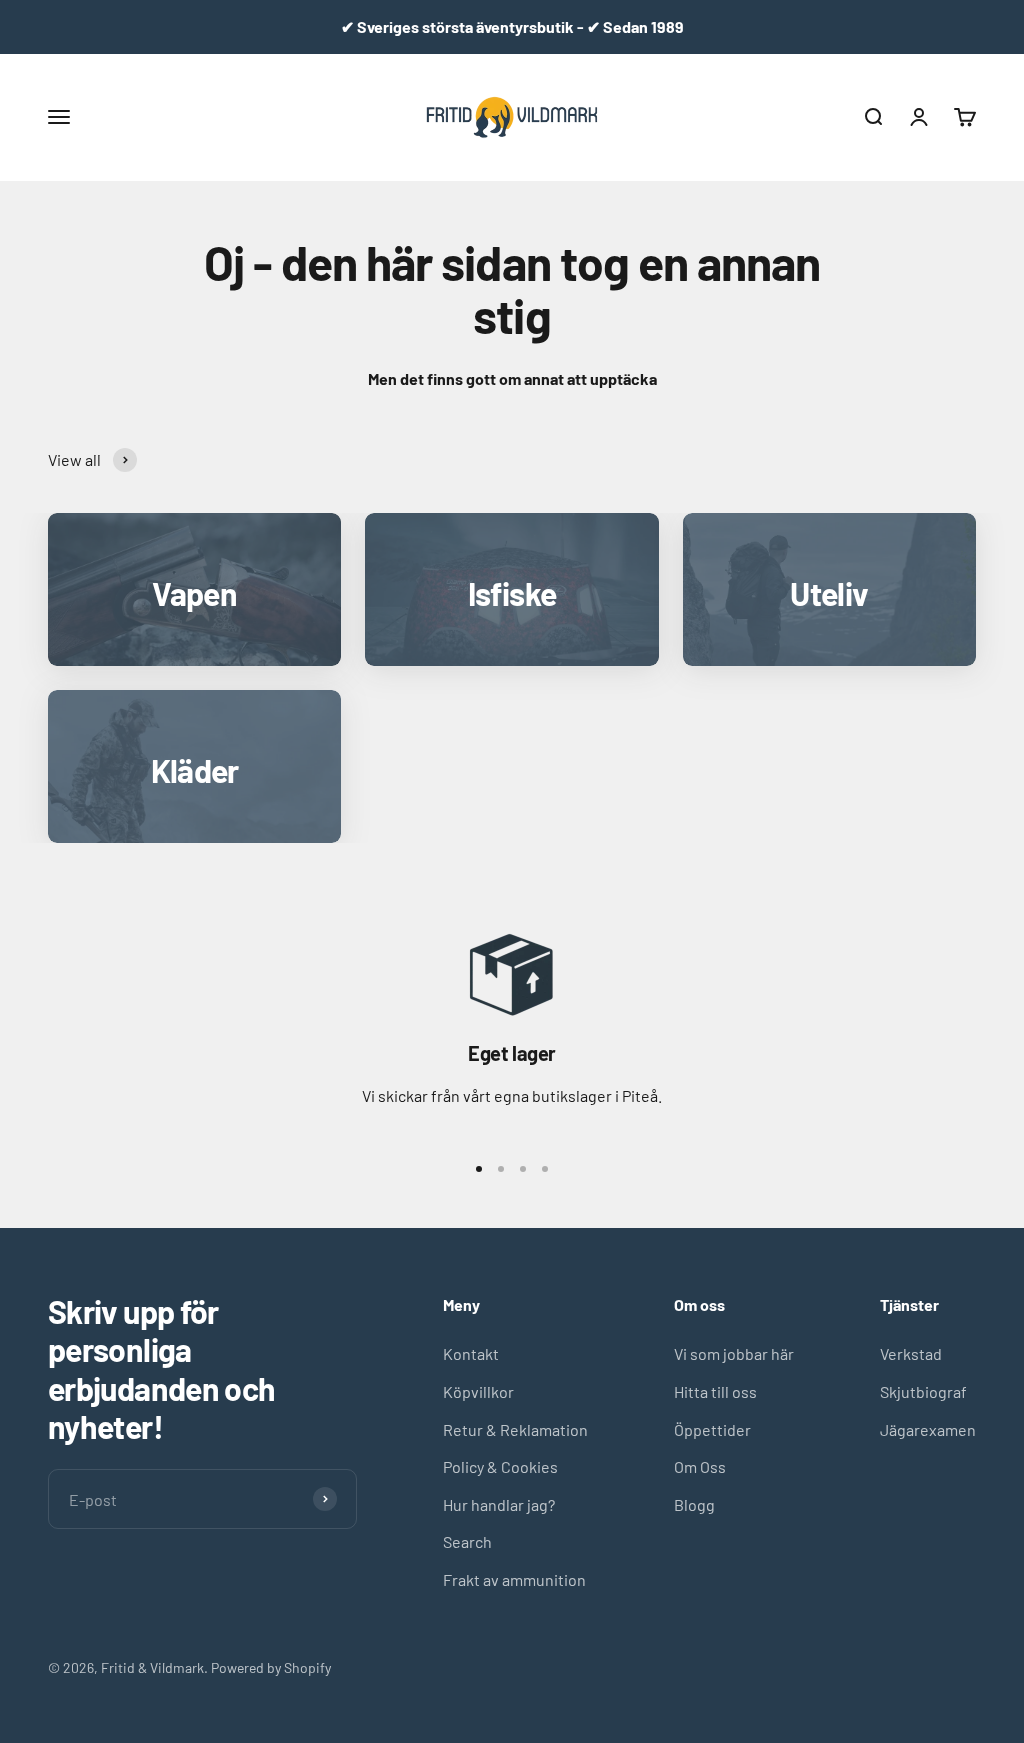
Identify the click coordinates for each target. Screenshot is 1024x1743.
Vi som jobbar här (734, 1353)
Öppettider (712, 1429)
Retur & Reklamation (515, 1429)
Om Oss (700, 1466)
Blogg (694, 1504)
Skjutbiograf (923, 1391)
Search (467, 1541)
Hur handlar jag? (499, 1504)
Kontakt (471, 1353)
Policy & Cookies (500, 1466)
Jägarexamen (928, 1429)
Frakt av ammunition (514, 1579)
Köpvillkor (478, 1391)
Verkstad (911, 1353)
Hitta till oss (715, 1391)
